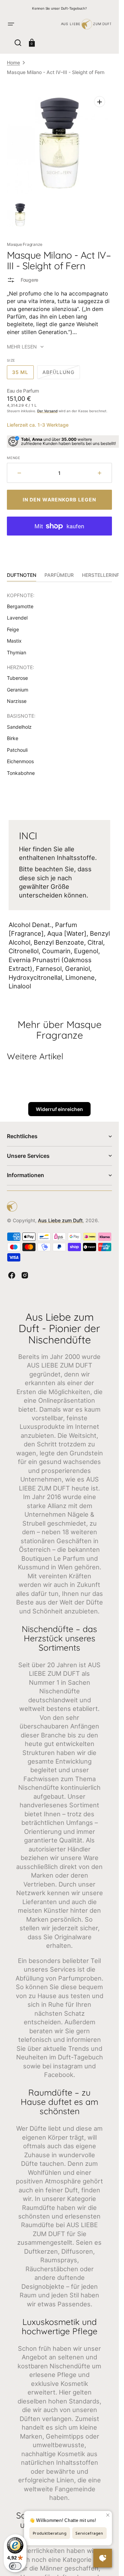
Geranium (18, 690)
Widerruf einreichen (59, 1109)
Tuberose (17, 678)
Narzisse (17, 701)
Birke (13, 738)
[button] (11, 24)
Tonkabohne (21, 773)
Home (13, 63)
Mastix (14, 641)
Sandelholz (19, 727)
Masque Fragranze (25, 244)
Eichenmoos (20, 761)
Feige (13, 629)
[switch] (15, 2566)
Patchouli (17, 750)
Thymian (17, 652)
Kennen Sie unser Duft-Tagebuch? (59, 8)
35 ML (23, 374)
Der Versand (47, 411)
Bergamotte (20, 606)
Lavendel (17, 618)
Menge (14, 458)
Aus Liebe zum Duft (60, 1220)
